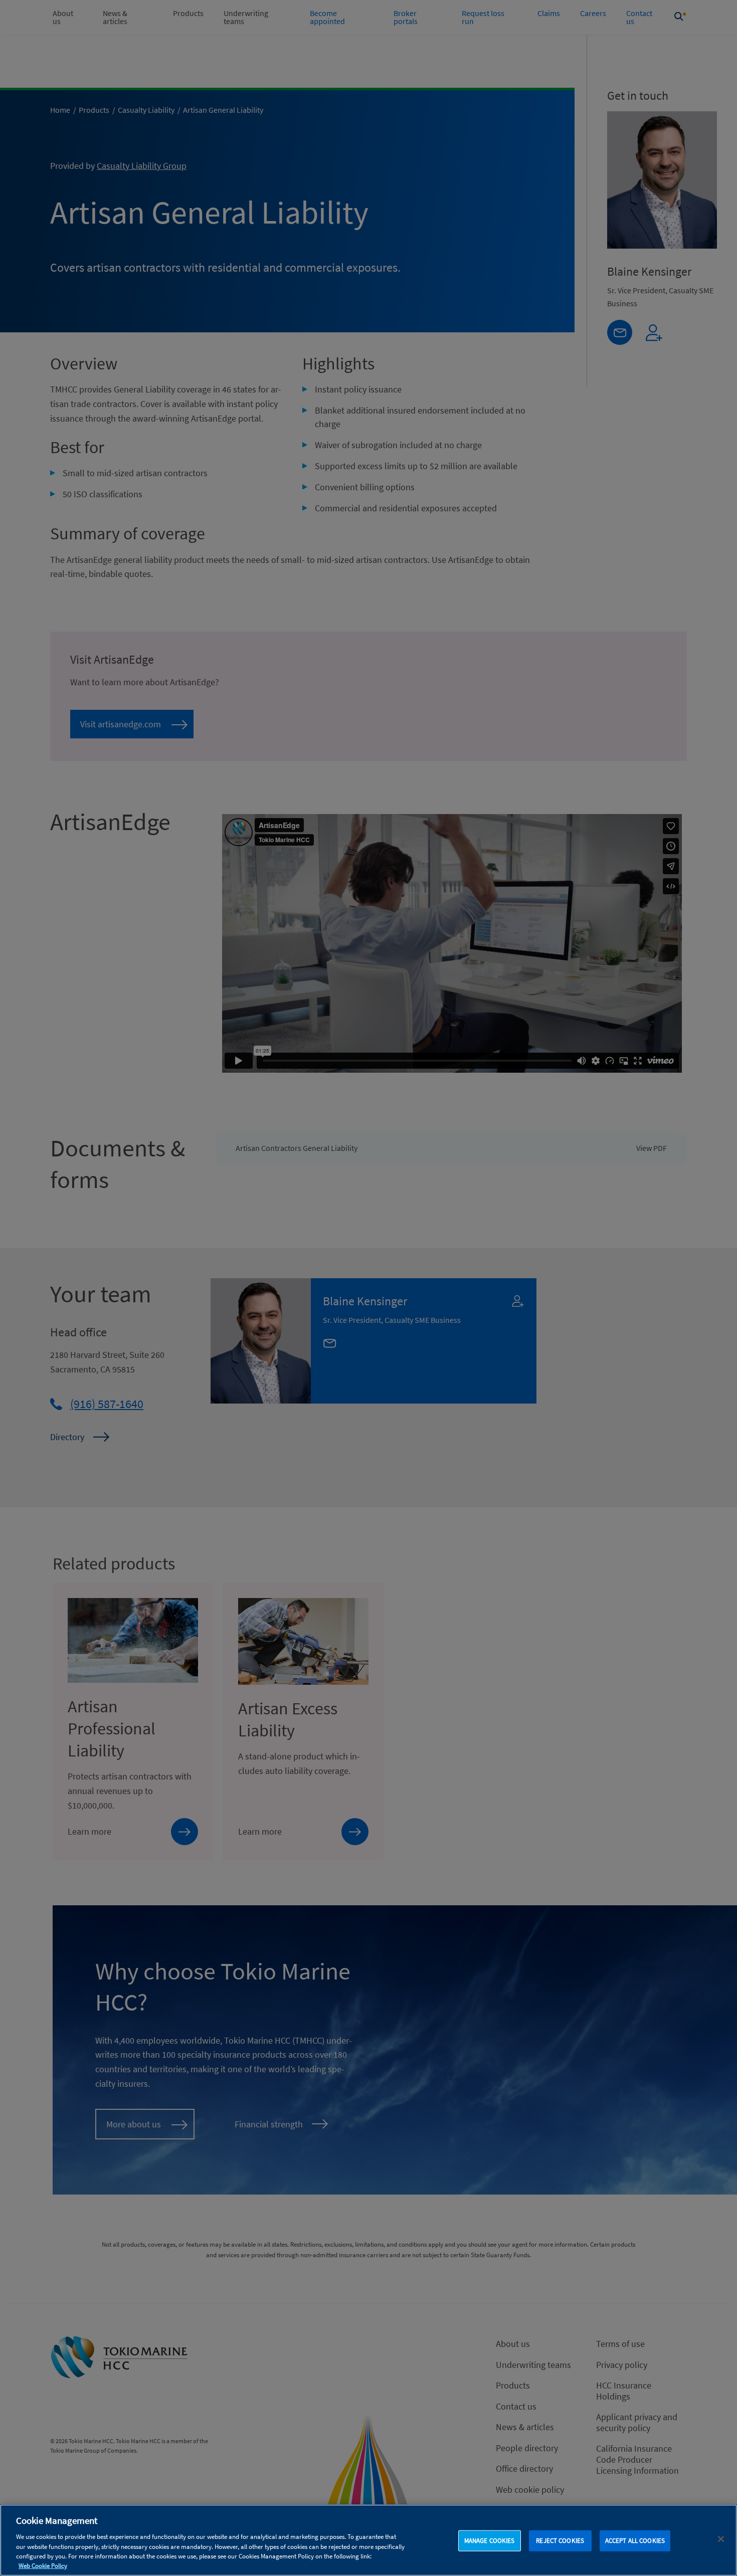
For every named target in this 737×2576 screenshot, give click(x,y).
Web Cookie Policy (43, 2566)
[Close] (721, 2539)
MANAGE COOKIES (490, 2541)
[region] (368, 2540)
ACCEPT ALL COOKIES (635, 2541)
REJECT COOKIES (560, 2541)
